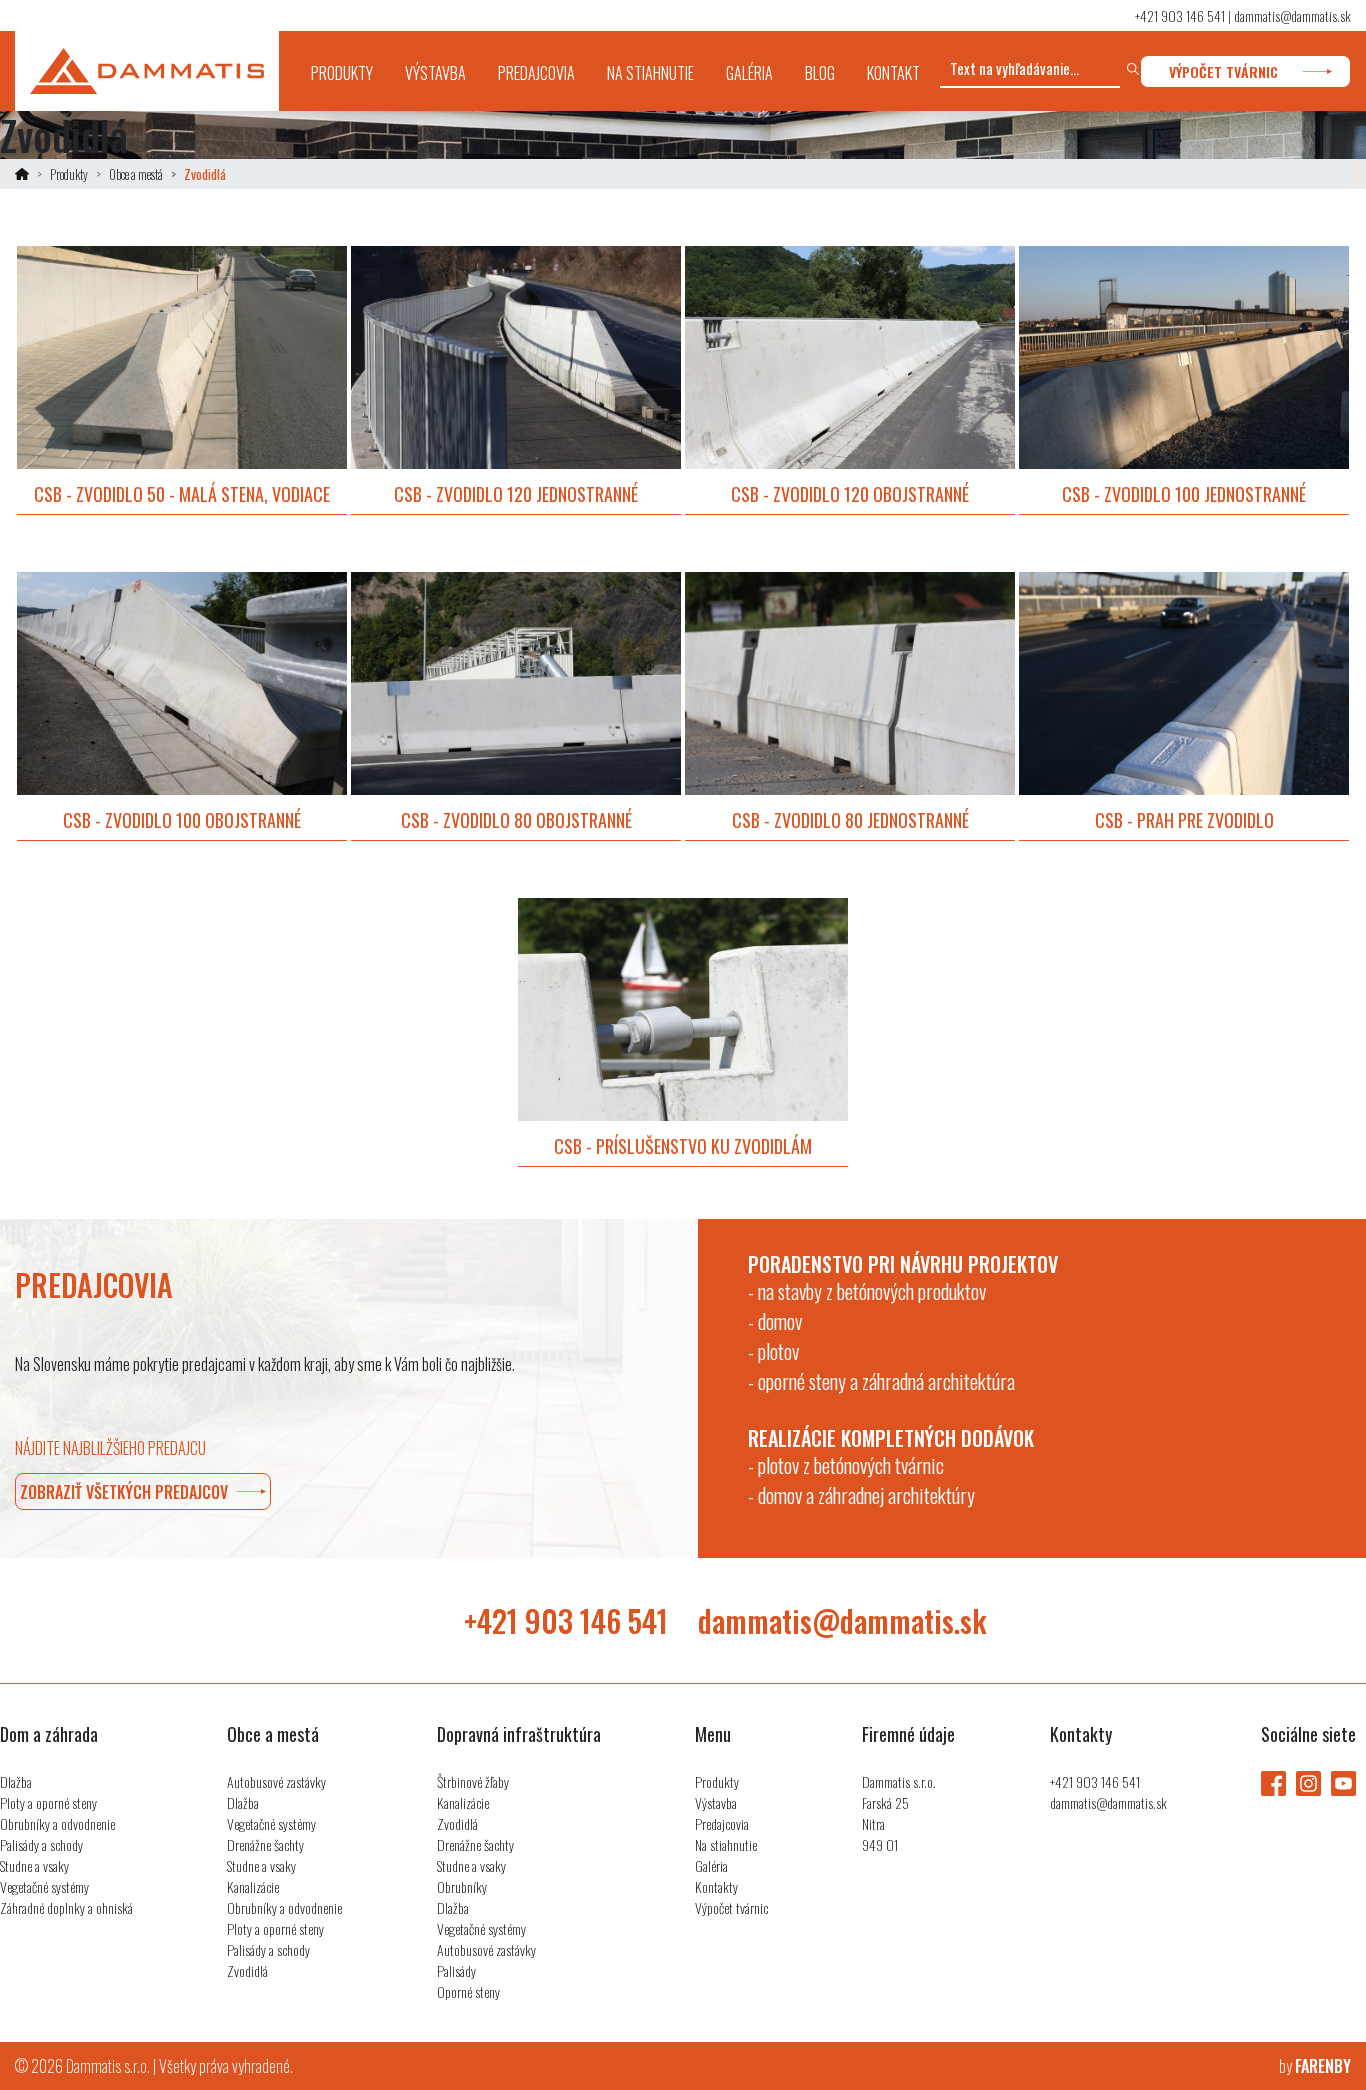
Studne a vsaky (34, 1865)
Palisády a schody (41, 1844)
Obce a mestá (136, 174)
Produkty (69, 174)
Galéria (711, 1865)
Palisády (456, 1970)
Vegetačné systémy (44, 1886)
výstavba (435, 73)
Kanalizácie (253, 1886)
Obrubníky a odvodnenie (57, 1823)
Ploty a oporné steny (48, 1802)
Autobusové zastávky (276, 1781)
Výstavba (716, 1802)
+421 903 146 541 (1180, 15)
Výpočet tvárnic (731, 1907)
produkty (350, 72)
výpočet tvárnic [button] (1223, 71)
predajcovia (536, 73)
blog (820, 73)
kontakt (893, 73)
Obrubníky (462, 1886)
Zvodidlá (247, 1970)
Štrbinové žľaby (473, 1781)
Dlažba (16, 1781)
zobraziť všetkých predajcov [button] (124, 1492)
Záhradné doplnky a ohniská (66, 1907)
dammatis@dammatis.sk (1292, 15)
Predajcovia (722, 1823)
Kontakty (716, 1886)
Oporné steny (468, 1991)
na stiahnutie (650, 73)
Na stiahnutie (726, 1844)
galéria (749, 73)
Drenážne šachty (265, 1844)
